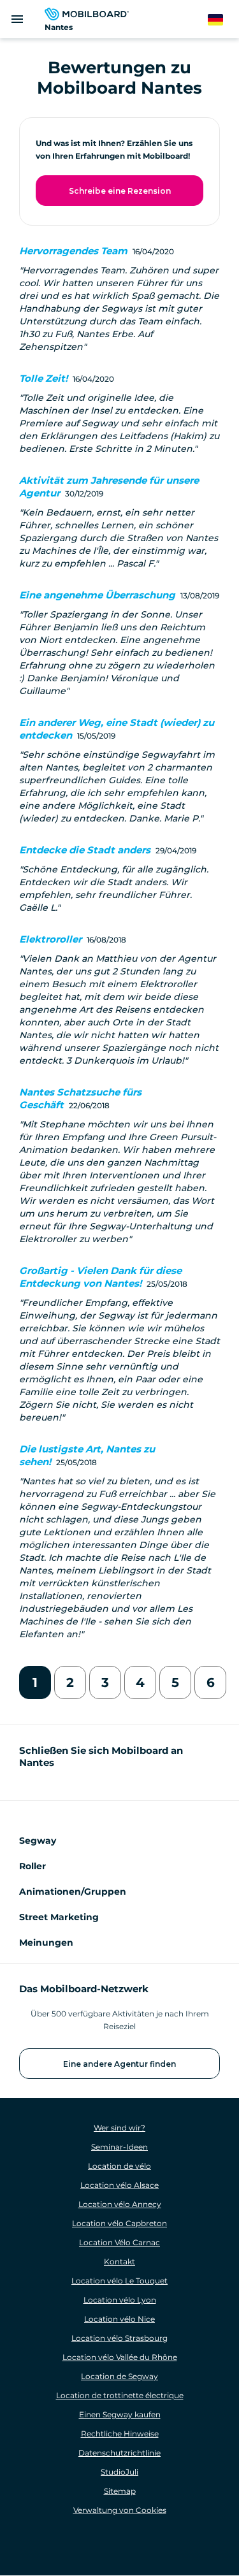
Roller (33, 1866)
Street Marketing (59, 1917)
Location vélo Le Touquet (119, 2281)
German (223, 20)
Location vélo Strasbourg (119, 2338)
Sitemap (120, 2491)
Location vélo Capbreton (119, 2223)
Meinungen (46, 1943)
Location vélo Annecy (120, 2204)
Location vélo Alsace (119, 2185)
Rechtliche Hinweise (120, 2434)
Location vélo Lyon (120, 2300)
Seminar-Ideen (119, 2147)
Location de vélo (119, 2166)
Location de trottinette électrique (120, 2395)
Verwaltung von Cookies (120, 2510)
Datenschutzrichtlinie (119, 2453)
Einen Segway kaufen (120, 2414)
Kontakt (119, 2261)
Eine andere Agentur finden (119, 2064)
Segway (38, 1841)
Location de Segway (119, 2376)
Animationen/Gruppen (73, 1892)
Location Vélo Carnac (119, 2242)
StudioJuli (119, 2472)
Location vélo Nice (119, 2319)
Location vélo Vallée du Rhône (120, 2357)
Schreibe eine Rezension (120, 191)
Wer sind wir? (119, 2128)
